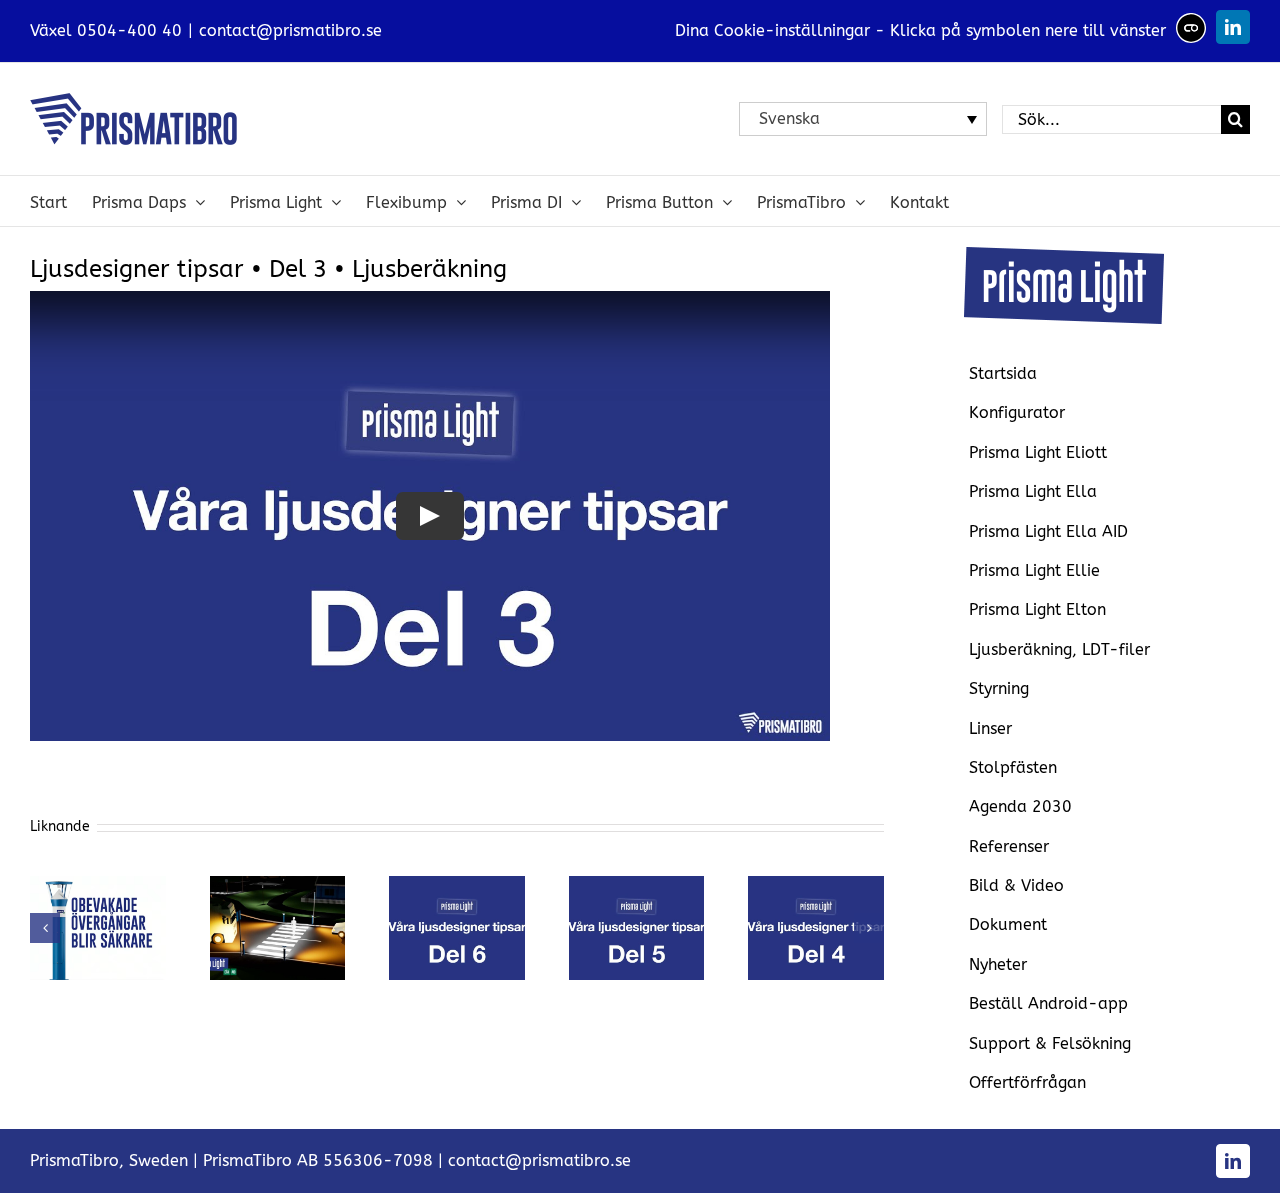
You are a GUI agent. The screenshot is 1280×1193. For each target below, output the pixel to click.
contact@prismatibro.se (290, 30)
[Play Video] (430, 516)
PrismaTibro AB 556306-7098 (318, 1160)
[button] (45, 928)
